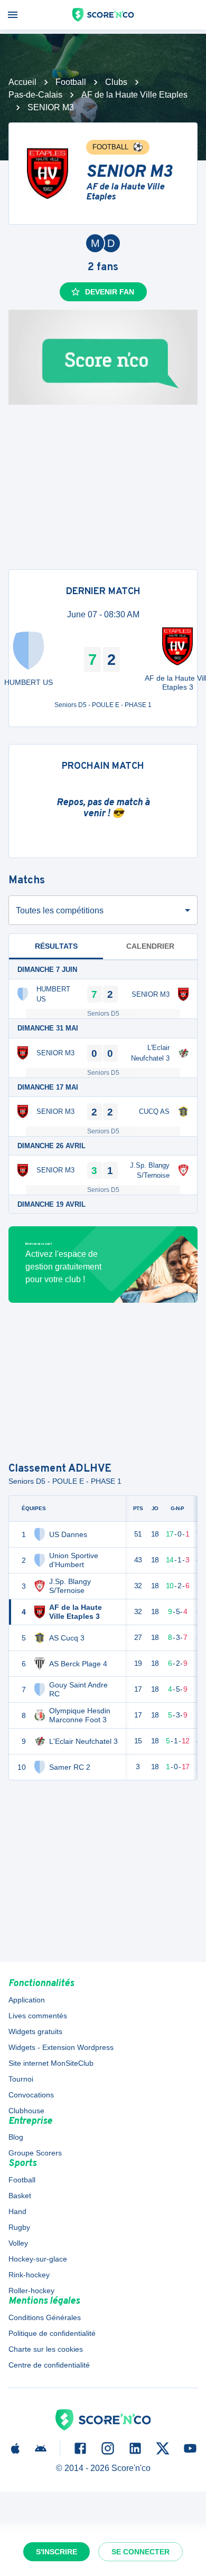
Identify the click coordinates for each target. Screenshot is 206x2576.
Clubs (116, 82)
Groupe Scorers (35, 2153)
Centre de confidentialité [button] (49, 2365)
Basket (20, 2196)
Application (27, 2000)
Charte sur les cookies (46, 2349)
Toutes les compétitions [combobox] (60, 910)
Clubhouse (26, 2111)
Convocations (31, 2095)
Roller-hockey (31, 2291)
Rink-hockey (29, 2275)
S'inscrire (57, 2552)
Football (71, 82)
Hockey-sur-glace (38, 2259)
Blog (16, 2137)
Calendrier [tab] (150, 946)
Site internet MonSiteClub (51, 2063)
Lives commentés (38, 2016)
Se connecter (141, 2552)
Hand (17, 2211)
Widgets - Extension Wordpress (61, 2047)
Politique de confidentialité (52, 2333)
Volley (18, 2243)
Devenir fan (110, 292)
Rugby (19, 2227)
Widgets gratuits (35, 2031)
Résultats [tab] (56, 946)
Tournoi (21, 2079)
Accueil (22, 82)
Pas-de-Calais (35, 95)
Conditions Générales (45, 2317)
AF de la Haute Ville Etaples (134, 95)
